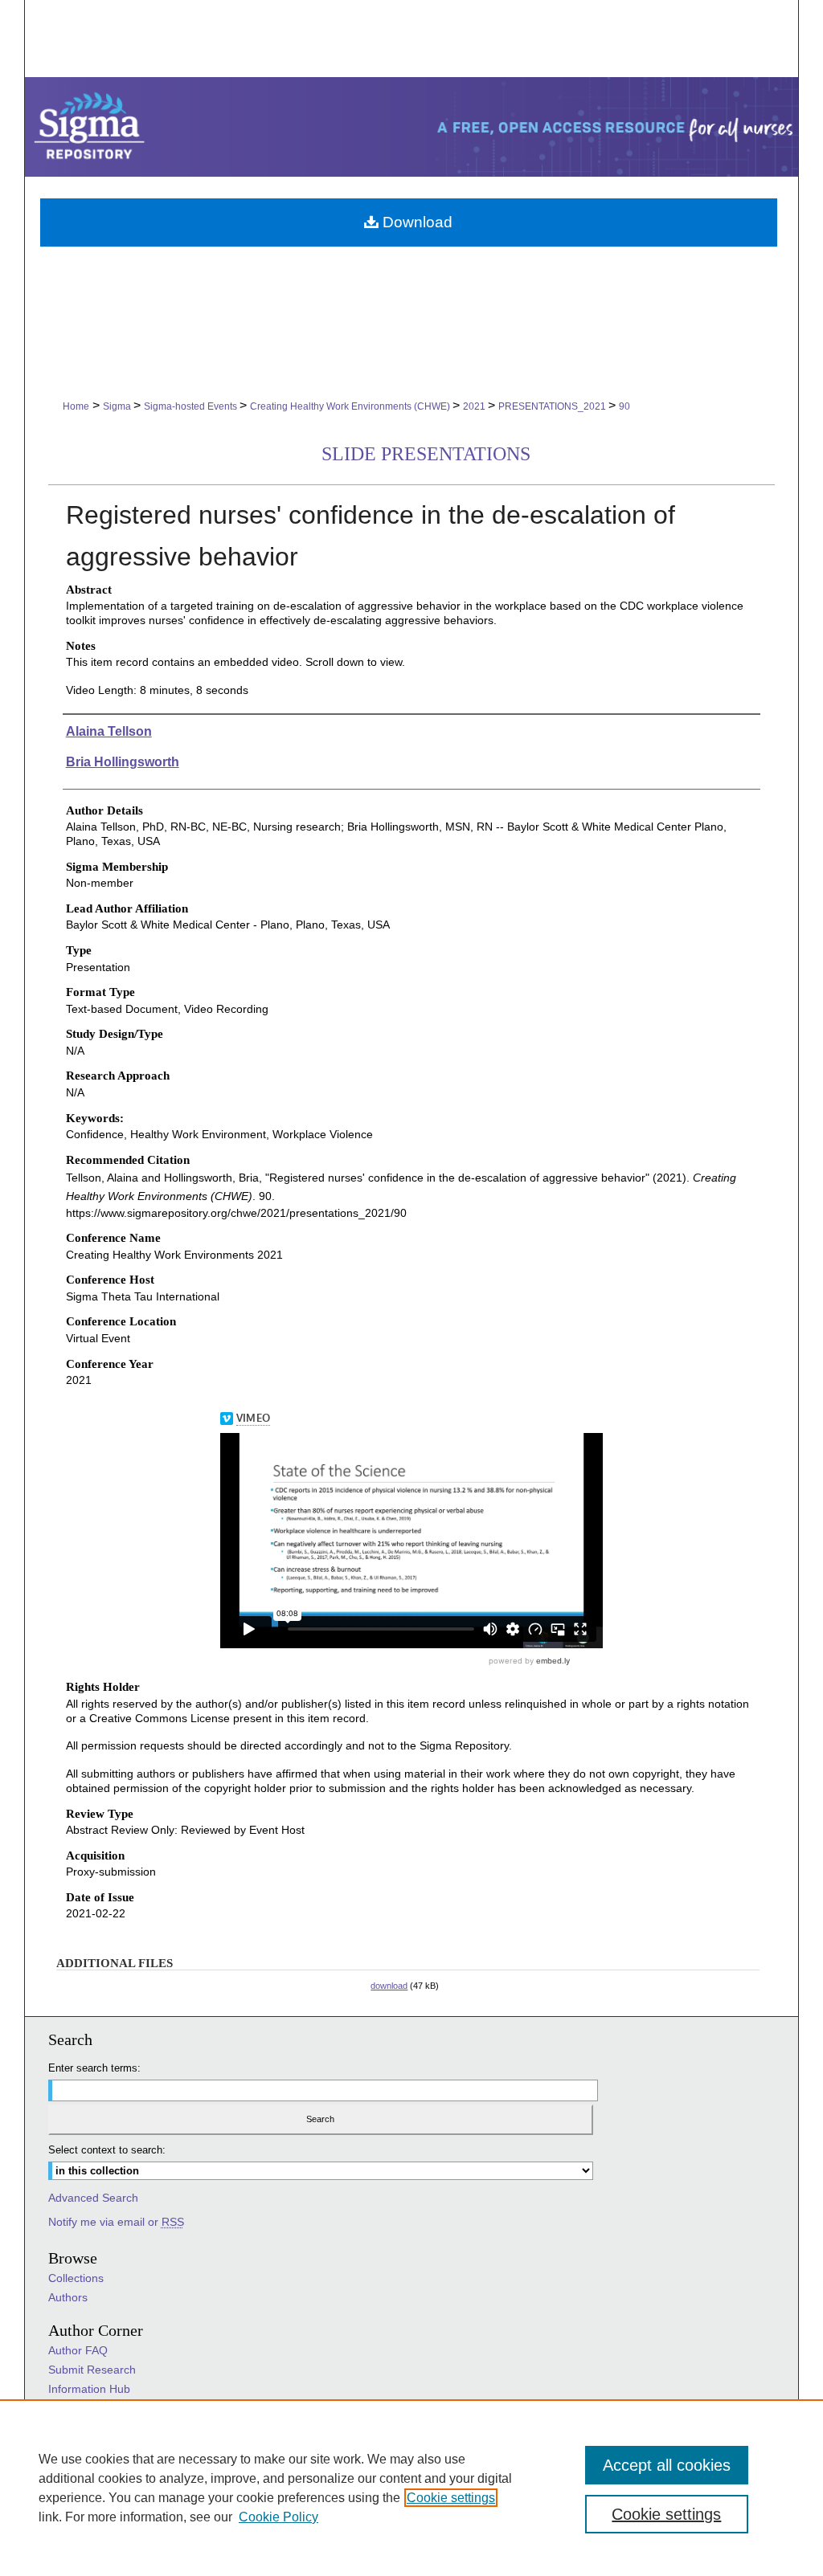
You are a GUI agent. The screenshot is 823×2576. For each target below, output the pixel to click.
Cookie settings (451, 2498)
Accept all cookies (667, 2465)
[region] (411, 2488)
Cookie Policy (278, 2517)
